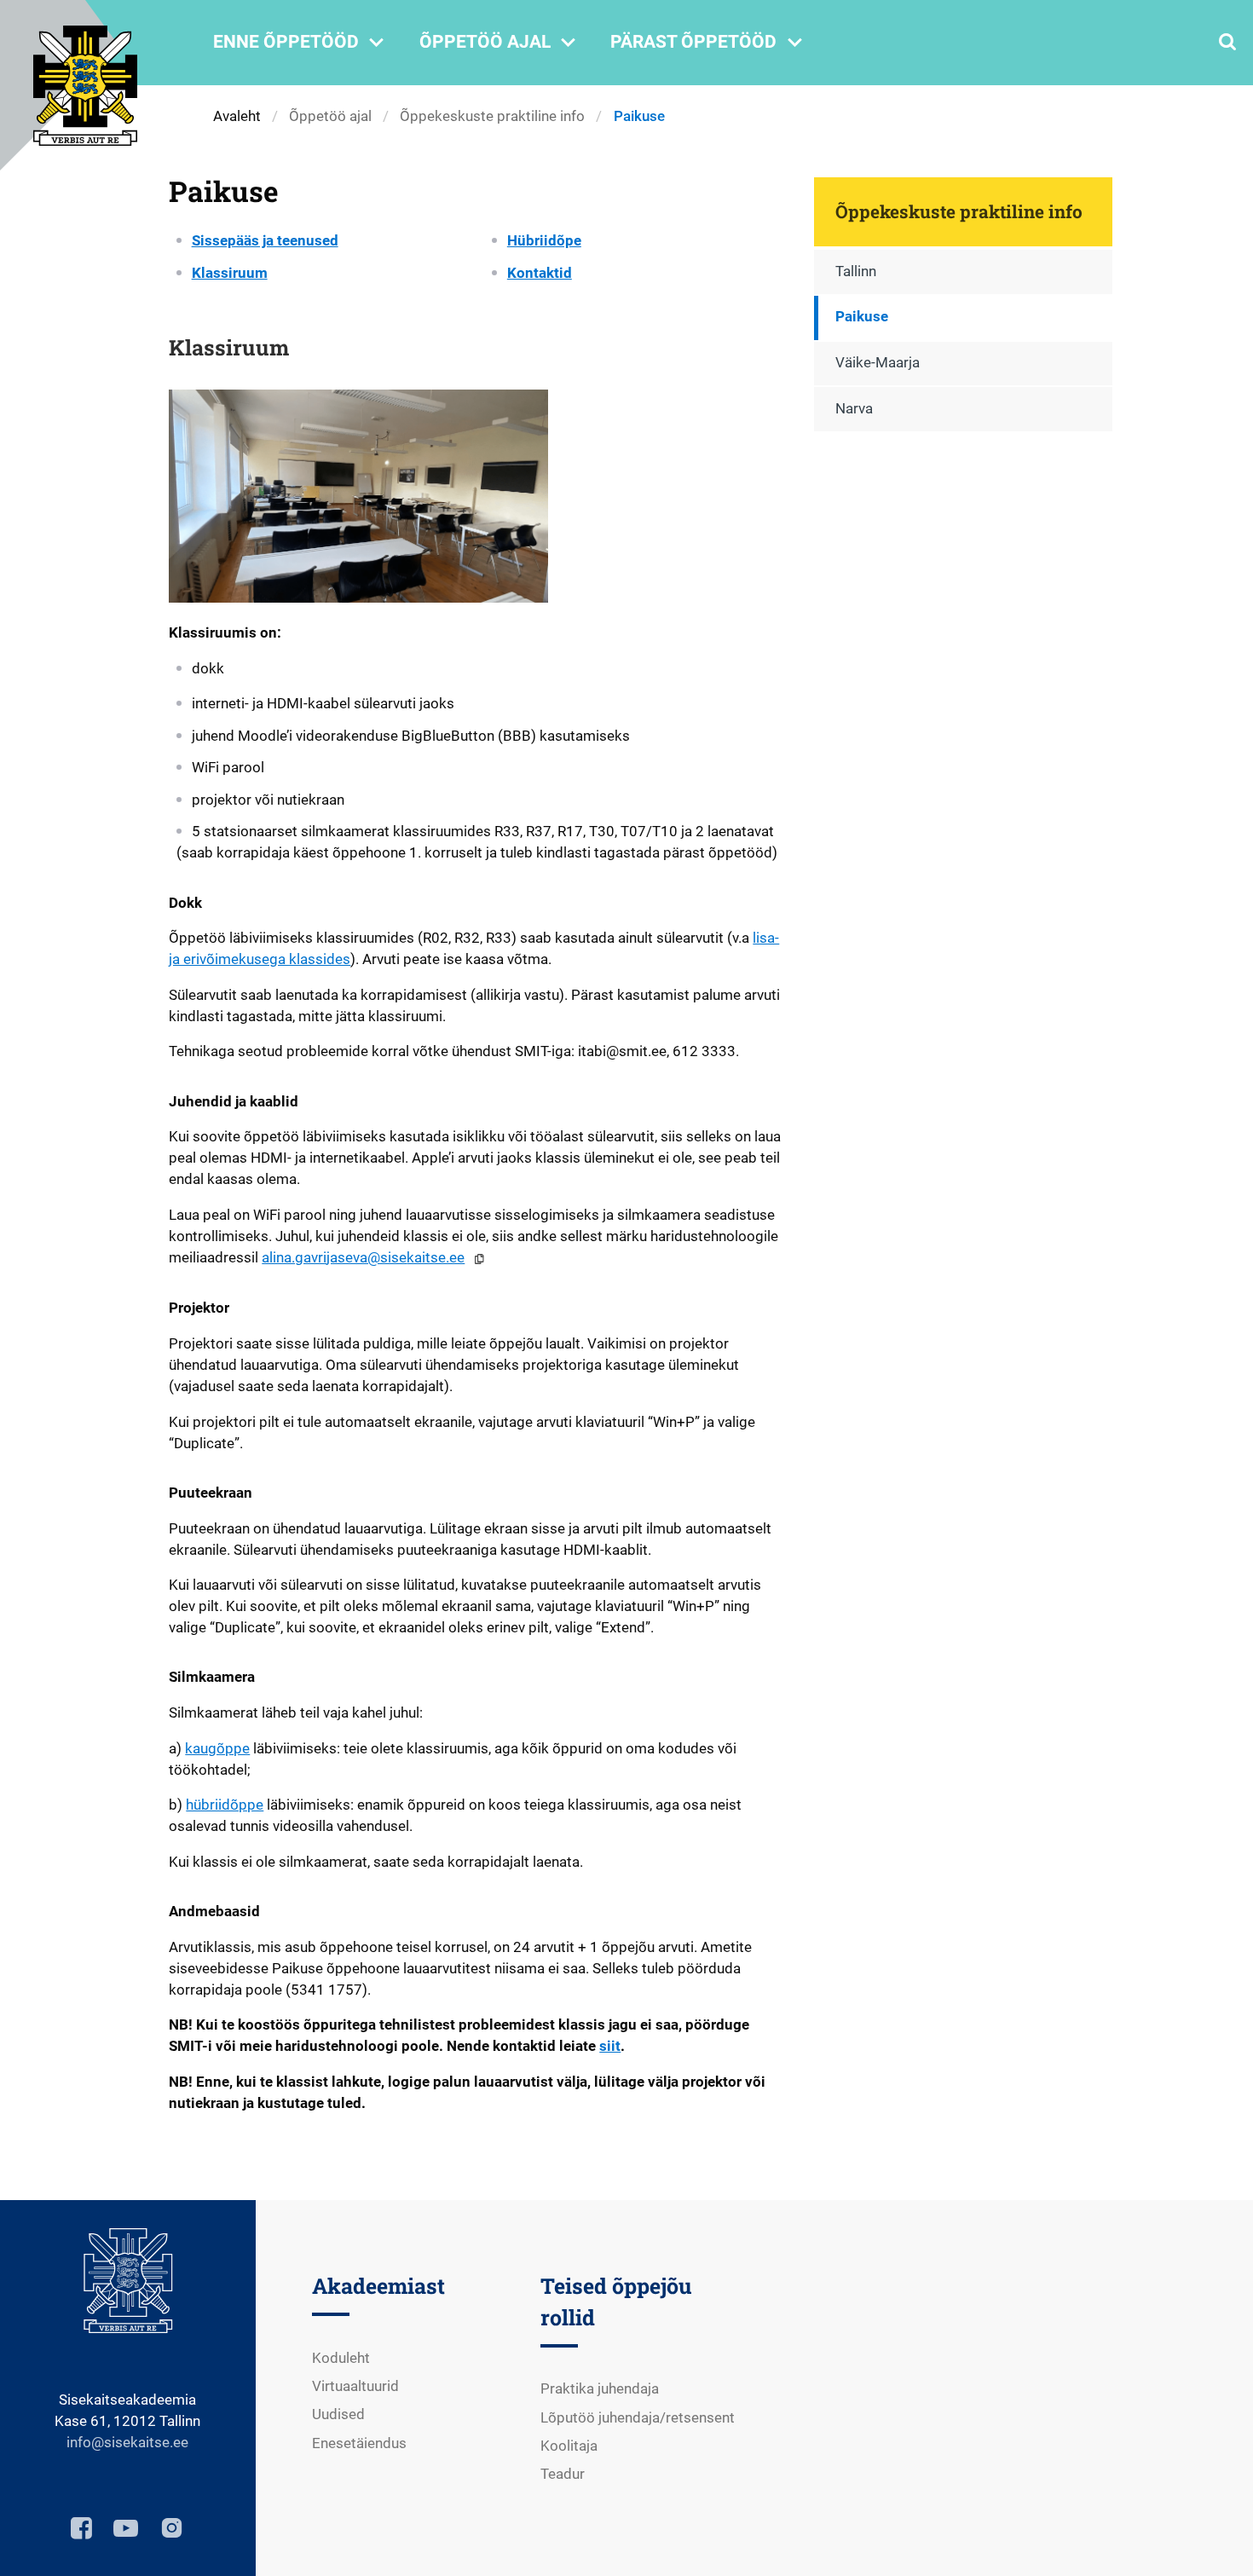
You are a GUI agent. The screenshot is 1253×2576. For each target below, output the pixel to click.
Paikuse (862, 317)
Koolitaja (569, 2446)
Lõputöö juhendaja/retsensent (638, 2418)
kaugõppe (217, 1749)
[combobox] (1227, 43)
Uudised (338, 2414)
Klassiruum (230, 273)
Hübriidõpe (544, 241)
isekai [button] (130, 2443)
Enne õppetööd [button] (302, 42)
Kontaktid (540, 273)
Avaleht (237, 116)
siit (610, 2046)
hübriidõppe (225, 1805)
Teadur (563, 2474)
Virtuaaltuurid (355, 2386)
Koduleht (341, 2358)
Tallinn (856, 271)
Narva (854, 409)
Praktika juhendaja (600, 2389)
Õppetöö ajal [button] (501, 42)
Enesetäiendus (359, 2443)
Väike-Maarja (878, 363)
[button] (479, 1259)
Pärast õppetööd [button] (709, 42)
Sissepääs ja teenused (265, 241)
